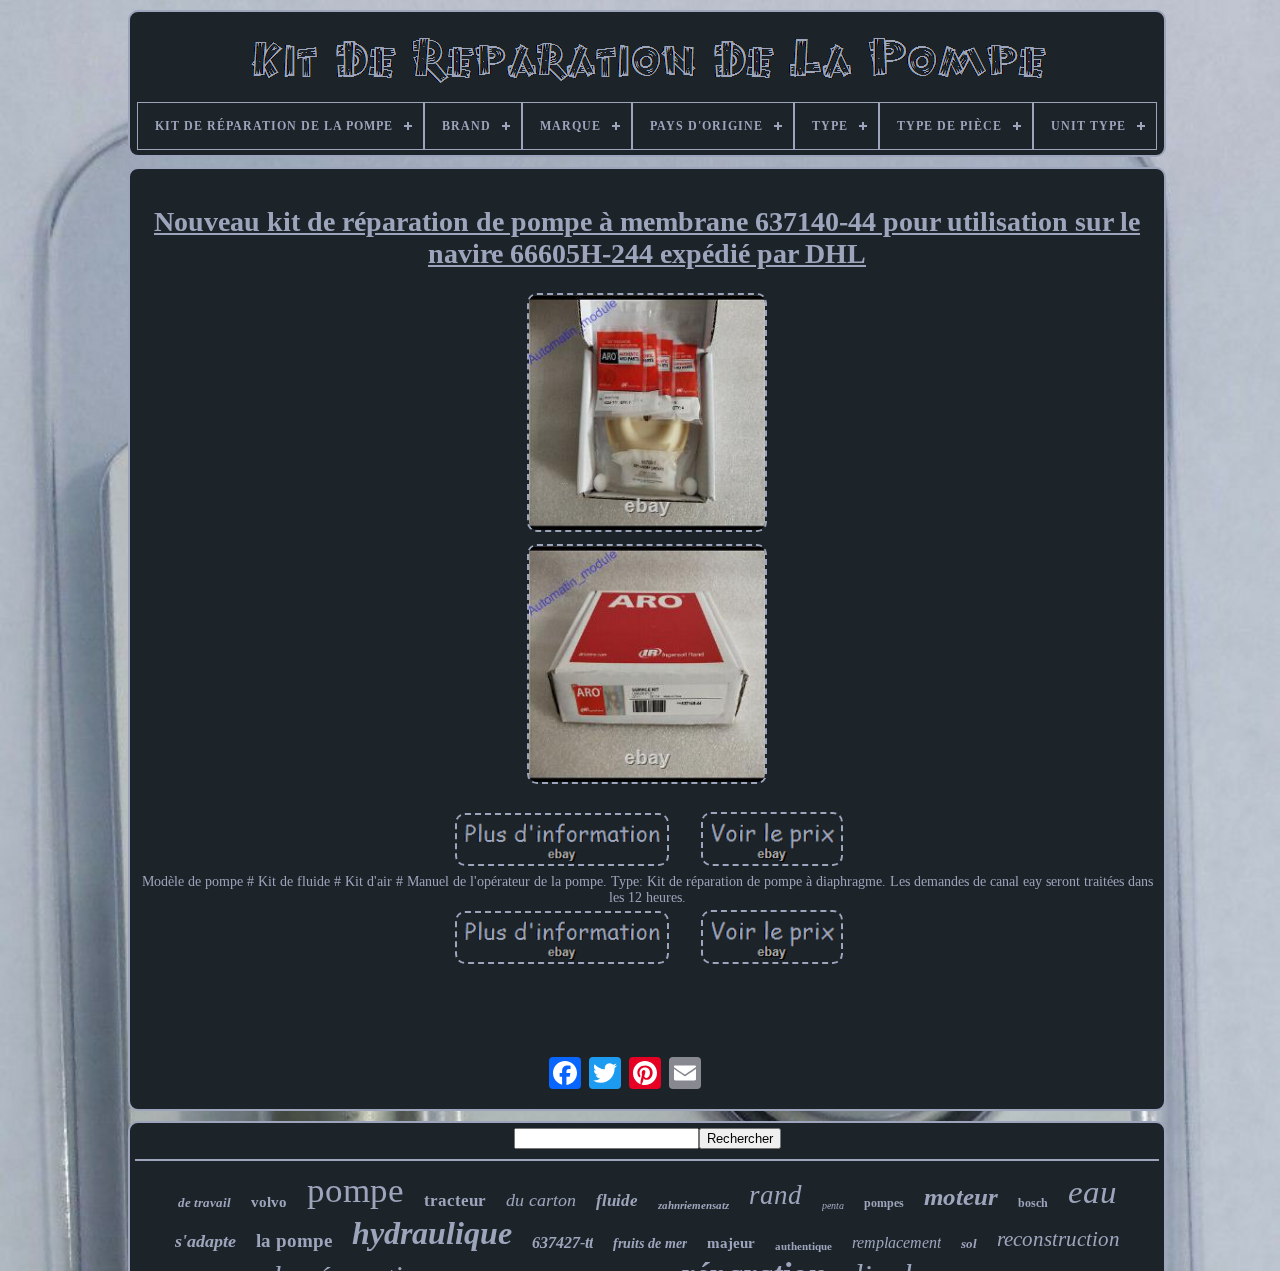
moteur (961, 1196)
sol (969, 1243)
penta (833, 1205)
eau (1092, 1192)
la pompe (294, 1240)
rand (775, 1195)
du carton (541, 1200)
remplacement (896, 1242)
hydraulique (432, 1233)
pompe (355, 1190)
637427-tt (562, 1242)
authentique (803, 1246)
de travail (204, 1202)
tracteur (455, 1200)
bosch (1033, 1203)
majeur (731, 1243)
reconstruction (1058, 1239)
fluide (617, 1200)
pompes (884, 1203)
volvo (269, 1202)
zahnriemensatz (693, 1205)
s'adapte (205, 1241)
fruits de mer (650, 1243)
